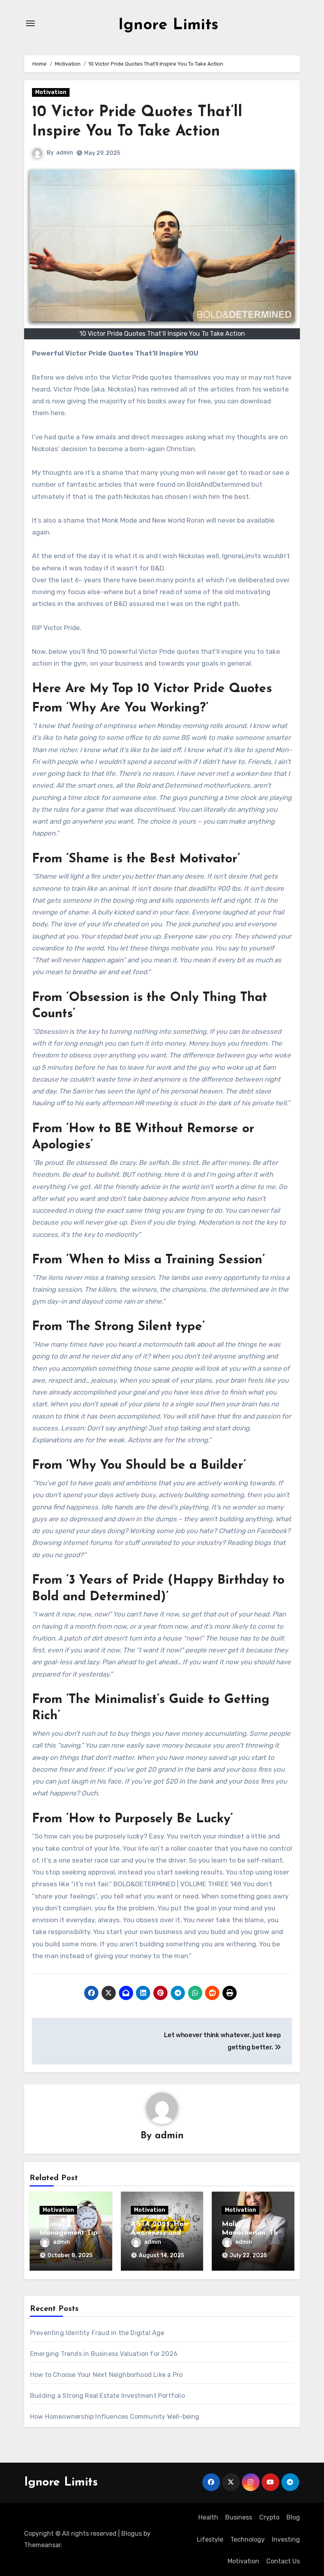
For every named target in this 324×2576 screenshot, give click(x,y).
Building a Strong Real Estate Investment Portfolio (107, 2396)
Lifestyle (210, 2539)
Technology (248, 2539)
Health (208, 2517)
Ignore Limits (168, 25)
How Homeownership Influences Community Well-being (115, 2417)
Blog (293, 2517)
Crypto (269, 2517)
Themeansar (42, 2545)
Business (239, 2517)
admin (65, 153)
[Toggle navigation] (30, 23)
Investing (286, 2539)
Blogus (132, 2534)
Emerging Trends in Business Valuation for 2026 (104, 2354)
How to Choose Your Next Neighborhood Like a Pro (106, 2375)
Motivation (51, 92)
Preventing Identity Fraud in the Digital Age (97, 2333)
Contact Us (283, 2561)
